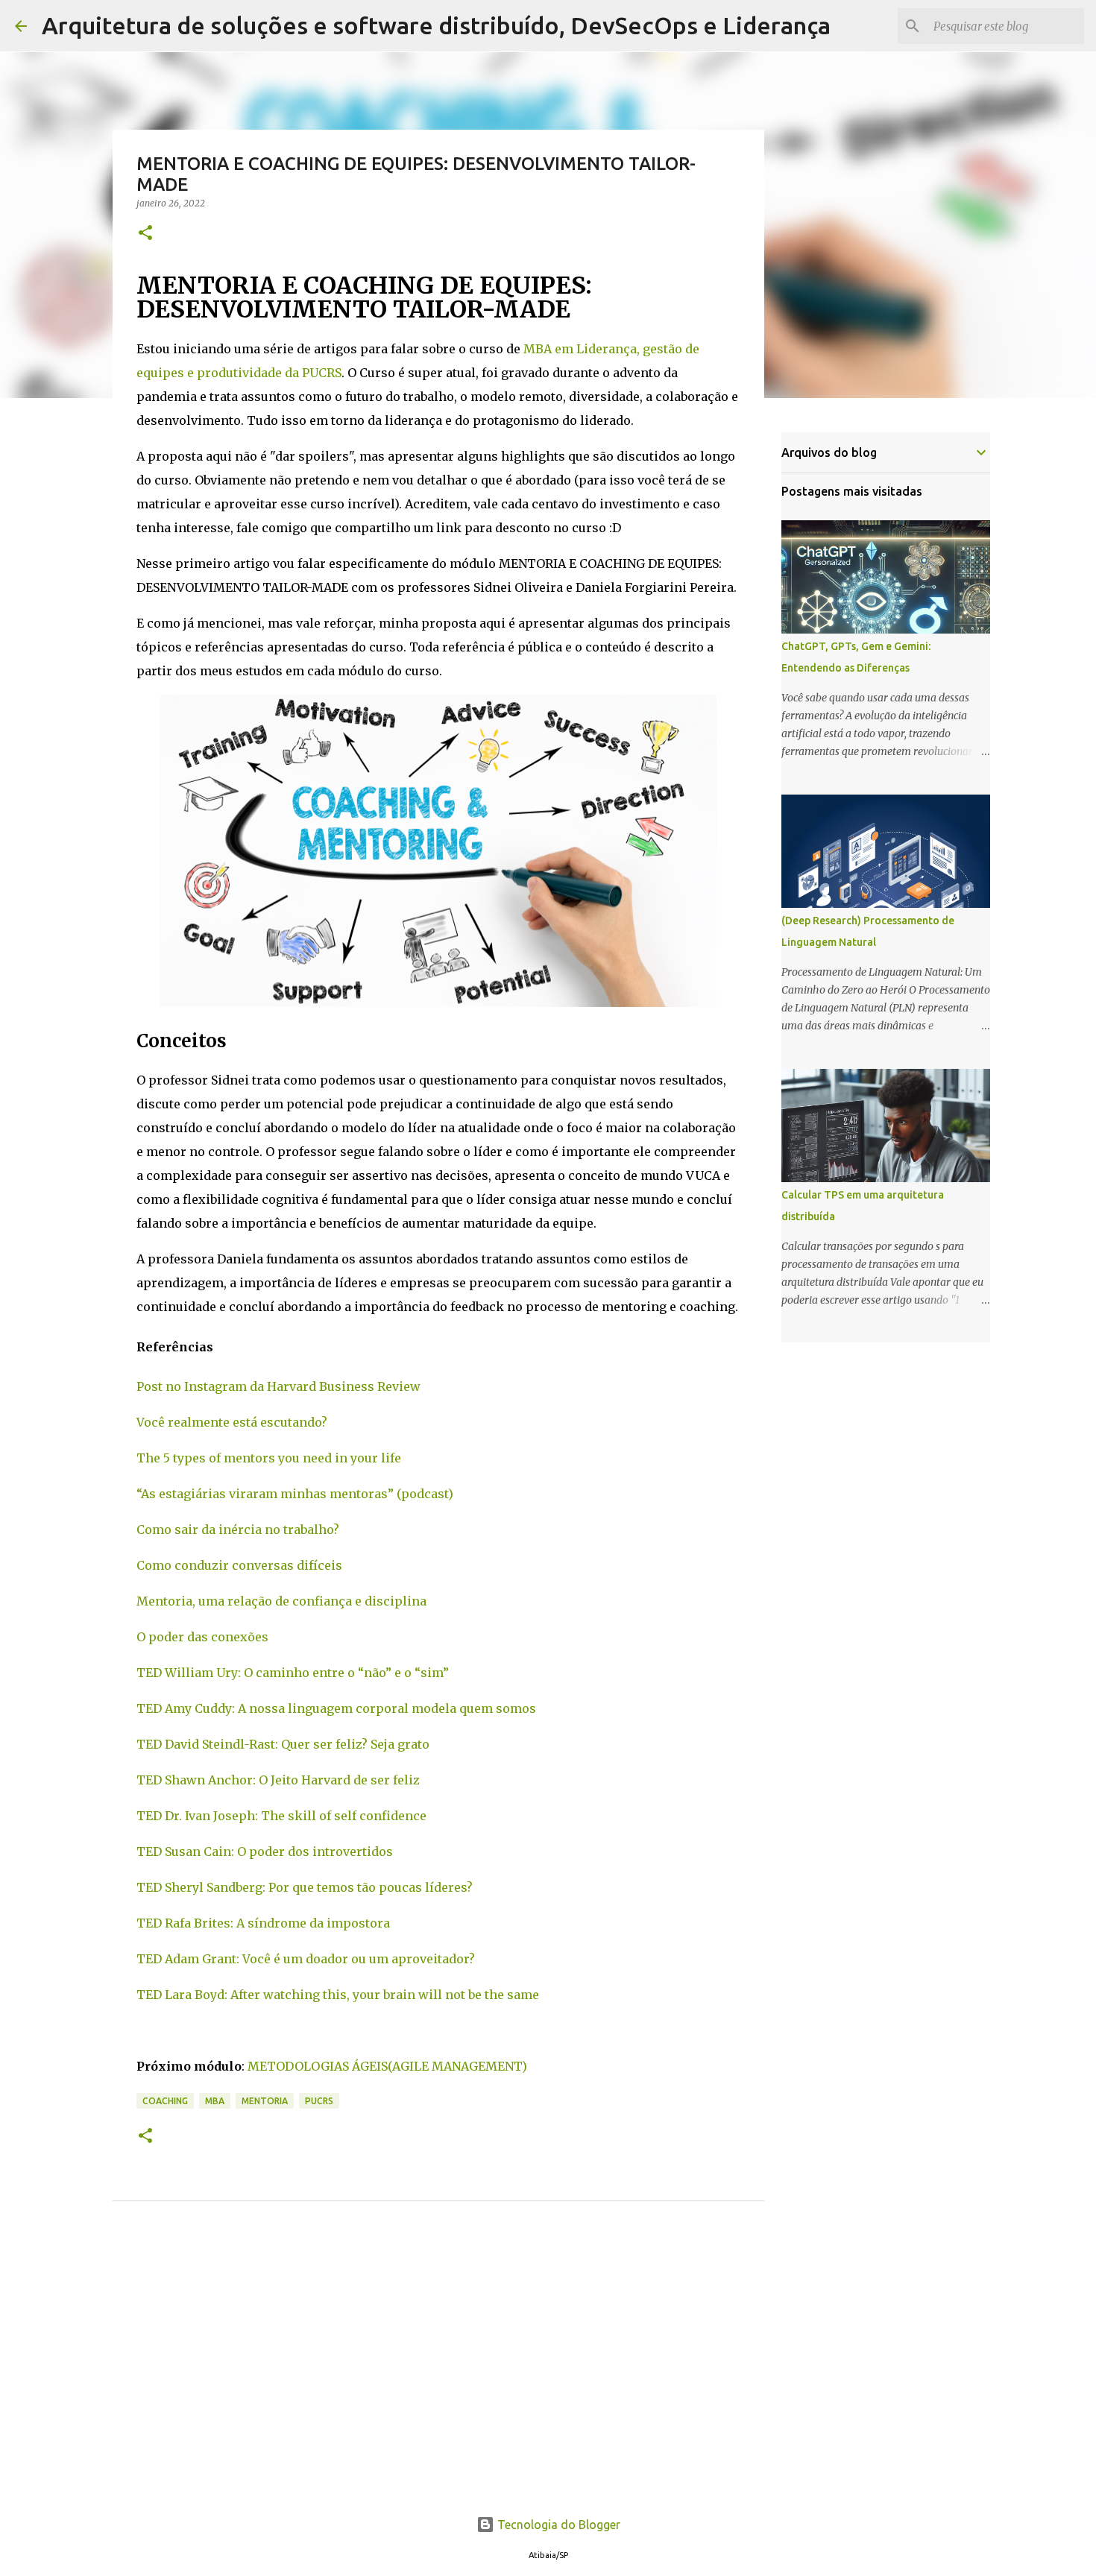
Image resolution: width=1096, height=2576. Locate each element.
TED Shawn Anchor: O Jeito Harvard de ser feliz (278, 1780)
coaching (165, 2101)
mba (215, 2101)
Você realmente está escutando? (232, 1422)
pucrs (319, 2101)
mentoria (265, 2101)
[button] (145, 234)
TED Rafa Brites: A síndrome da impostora (263, 1923)
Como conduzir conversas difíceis (239, 1565)
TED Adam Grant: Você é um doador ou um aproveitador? (306, 1959)
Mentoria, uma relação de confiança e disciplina (281, 1601)
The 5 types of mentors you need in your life (269, 1458)
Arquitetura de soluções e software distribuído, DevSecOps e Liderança (436, 25)
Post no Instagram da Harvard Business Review (280, 1386)
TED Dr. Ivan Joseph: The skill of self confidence (281, 1816)
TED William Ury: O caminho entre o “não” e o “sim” (293, 1673)
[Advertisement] (438, 2375)
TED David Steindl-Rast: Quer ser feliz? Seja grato (283, 1744)
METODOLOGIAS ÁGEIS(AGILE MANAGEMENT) (387, 2066)
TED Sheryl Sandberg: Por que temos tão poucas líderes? (305, 1887)
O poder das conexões (202, 1637)
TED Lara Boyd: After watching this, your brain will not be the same (338, 1995)
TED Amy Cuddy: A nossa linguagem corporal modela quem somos (336, 1708)
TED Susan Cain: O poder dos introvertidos (265, 1851)
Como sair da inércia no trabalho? (238, 1529)
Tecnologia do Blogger (557, 2525)
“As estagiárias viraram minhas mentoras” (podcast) (295, 1494)
